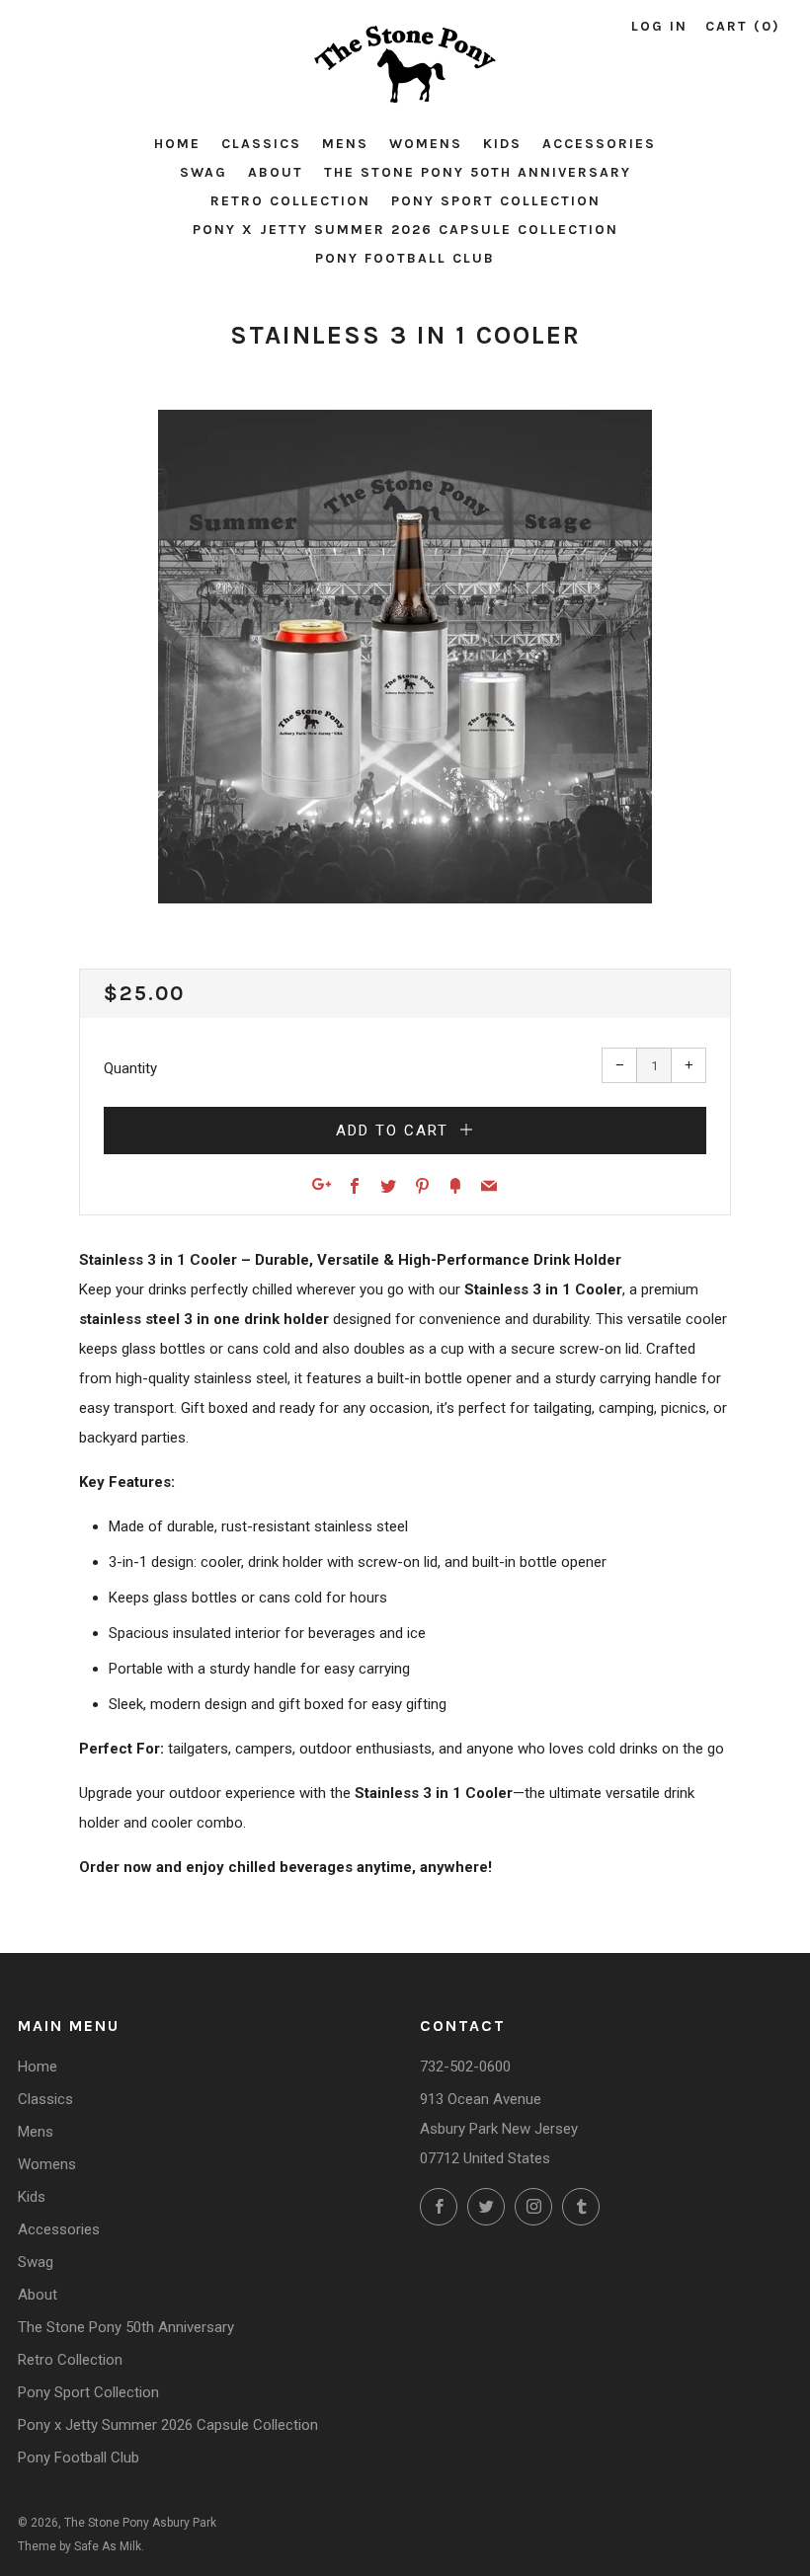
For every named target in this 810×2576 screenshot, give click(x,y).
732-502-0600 (465, 2067)
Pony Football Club (405, 258)
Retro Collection (290, 201)
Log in (659, 26)
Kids (502, 144)
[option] (405, 657)
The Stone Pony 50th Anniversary (478, 172)
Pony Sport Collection (496, 201)
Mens (345, 144)
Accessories (599, 144)
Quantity (130, 1068)
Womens (426, 144)
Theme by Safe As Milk (80, 2546)
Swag (203, 172)
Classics (261, 144)
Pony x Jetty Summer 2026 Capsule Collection (405, 230)
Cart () (743, 26)
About (276, 172)
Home (177, 144)
